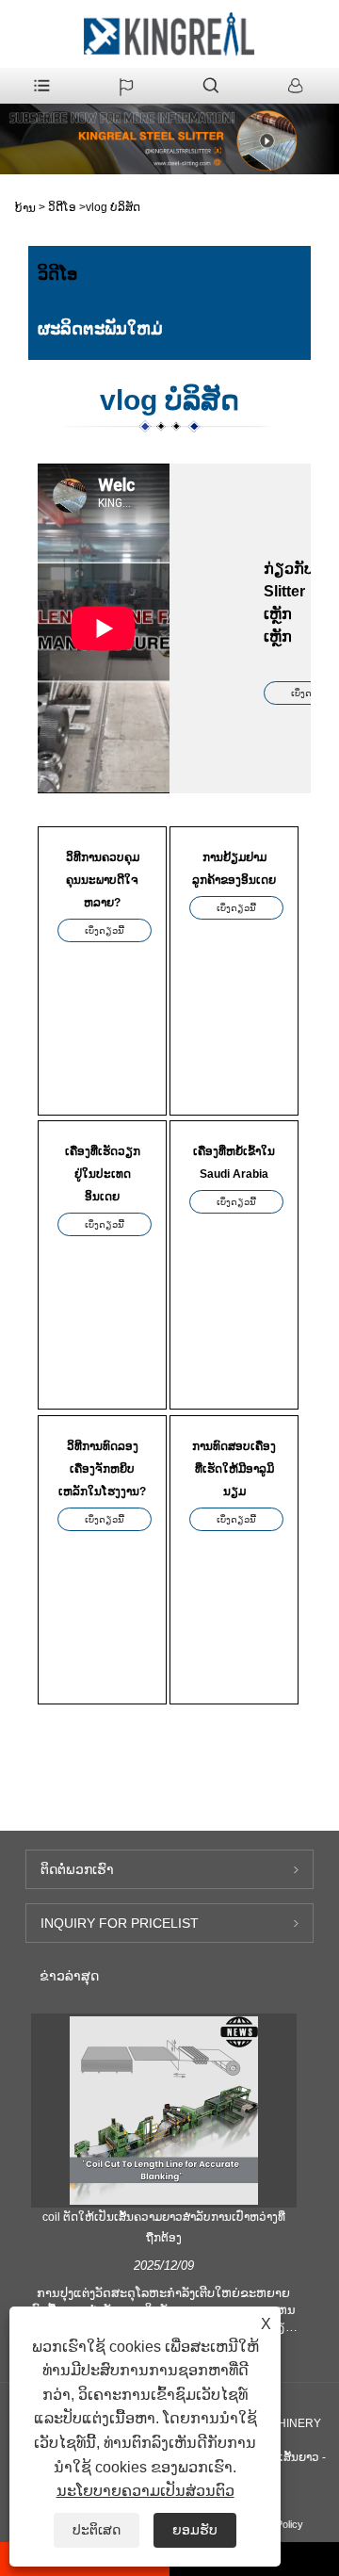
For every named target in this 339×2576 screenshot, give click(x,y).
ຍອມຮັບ (195, 2530)
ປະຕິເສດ (97, 2530)
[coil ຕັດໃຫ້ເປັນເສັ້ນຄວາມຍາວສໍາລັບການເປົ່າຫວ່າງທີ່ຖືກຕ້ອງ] (164, 2111)
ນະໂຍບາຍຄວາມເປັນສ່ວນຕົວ (145, 2491)
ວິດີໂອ (62, 207)
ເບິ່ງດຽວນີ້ (105, 930)
